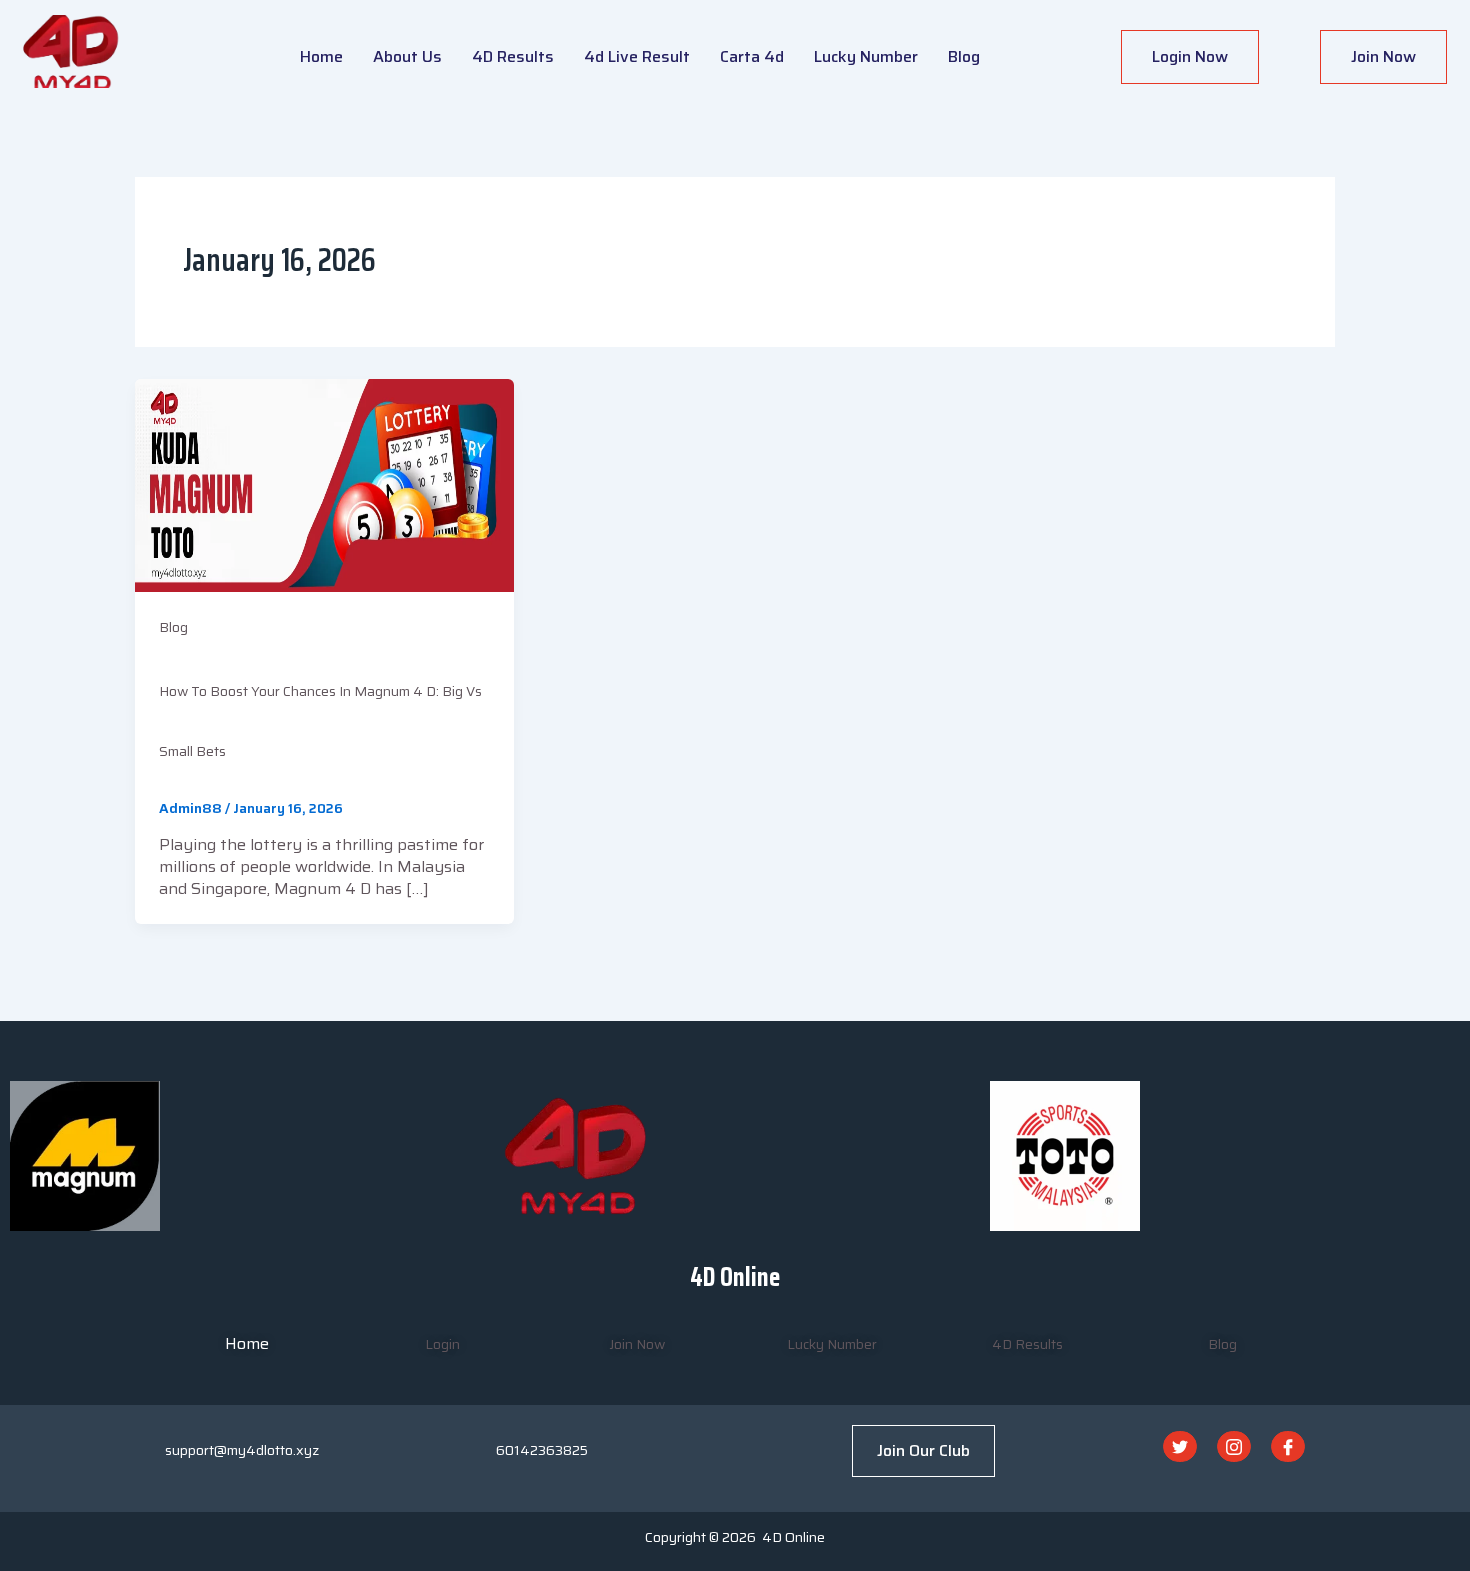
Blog (964, 56)
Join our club (923, 1450)
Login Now (1190, 56)
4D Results (513, 56)
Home (321, 56)
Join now (637, 1344)
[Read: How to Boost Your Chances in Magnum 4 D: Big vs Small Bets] (324, 484)
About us (407, 56)
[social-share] (1180, 1446)
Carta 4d (752, 56)
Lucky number (866, 56)
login (442, 1344)
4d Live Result (637, 56)
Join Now (1383, 56)
